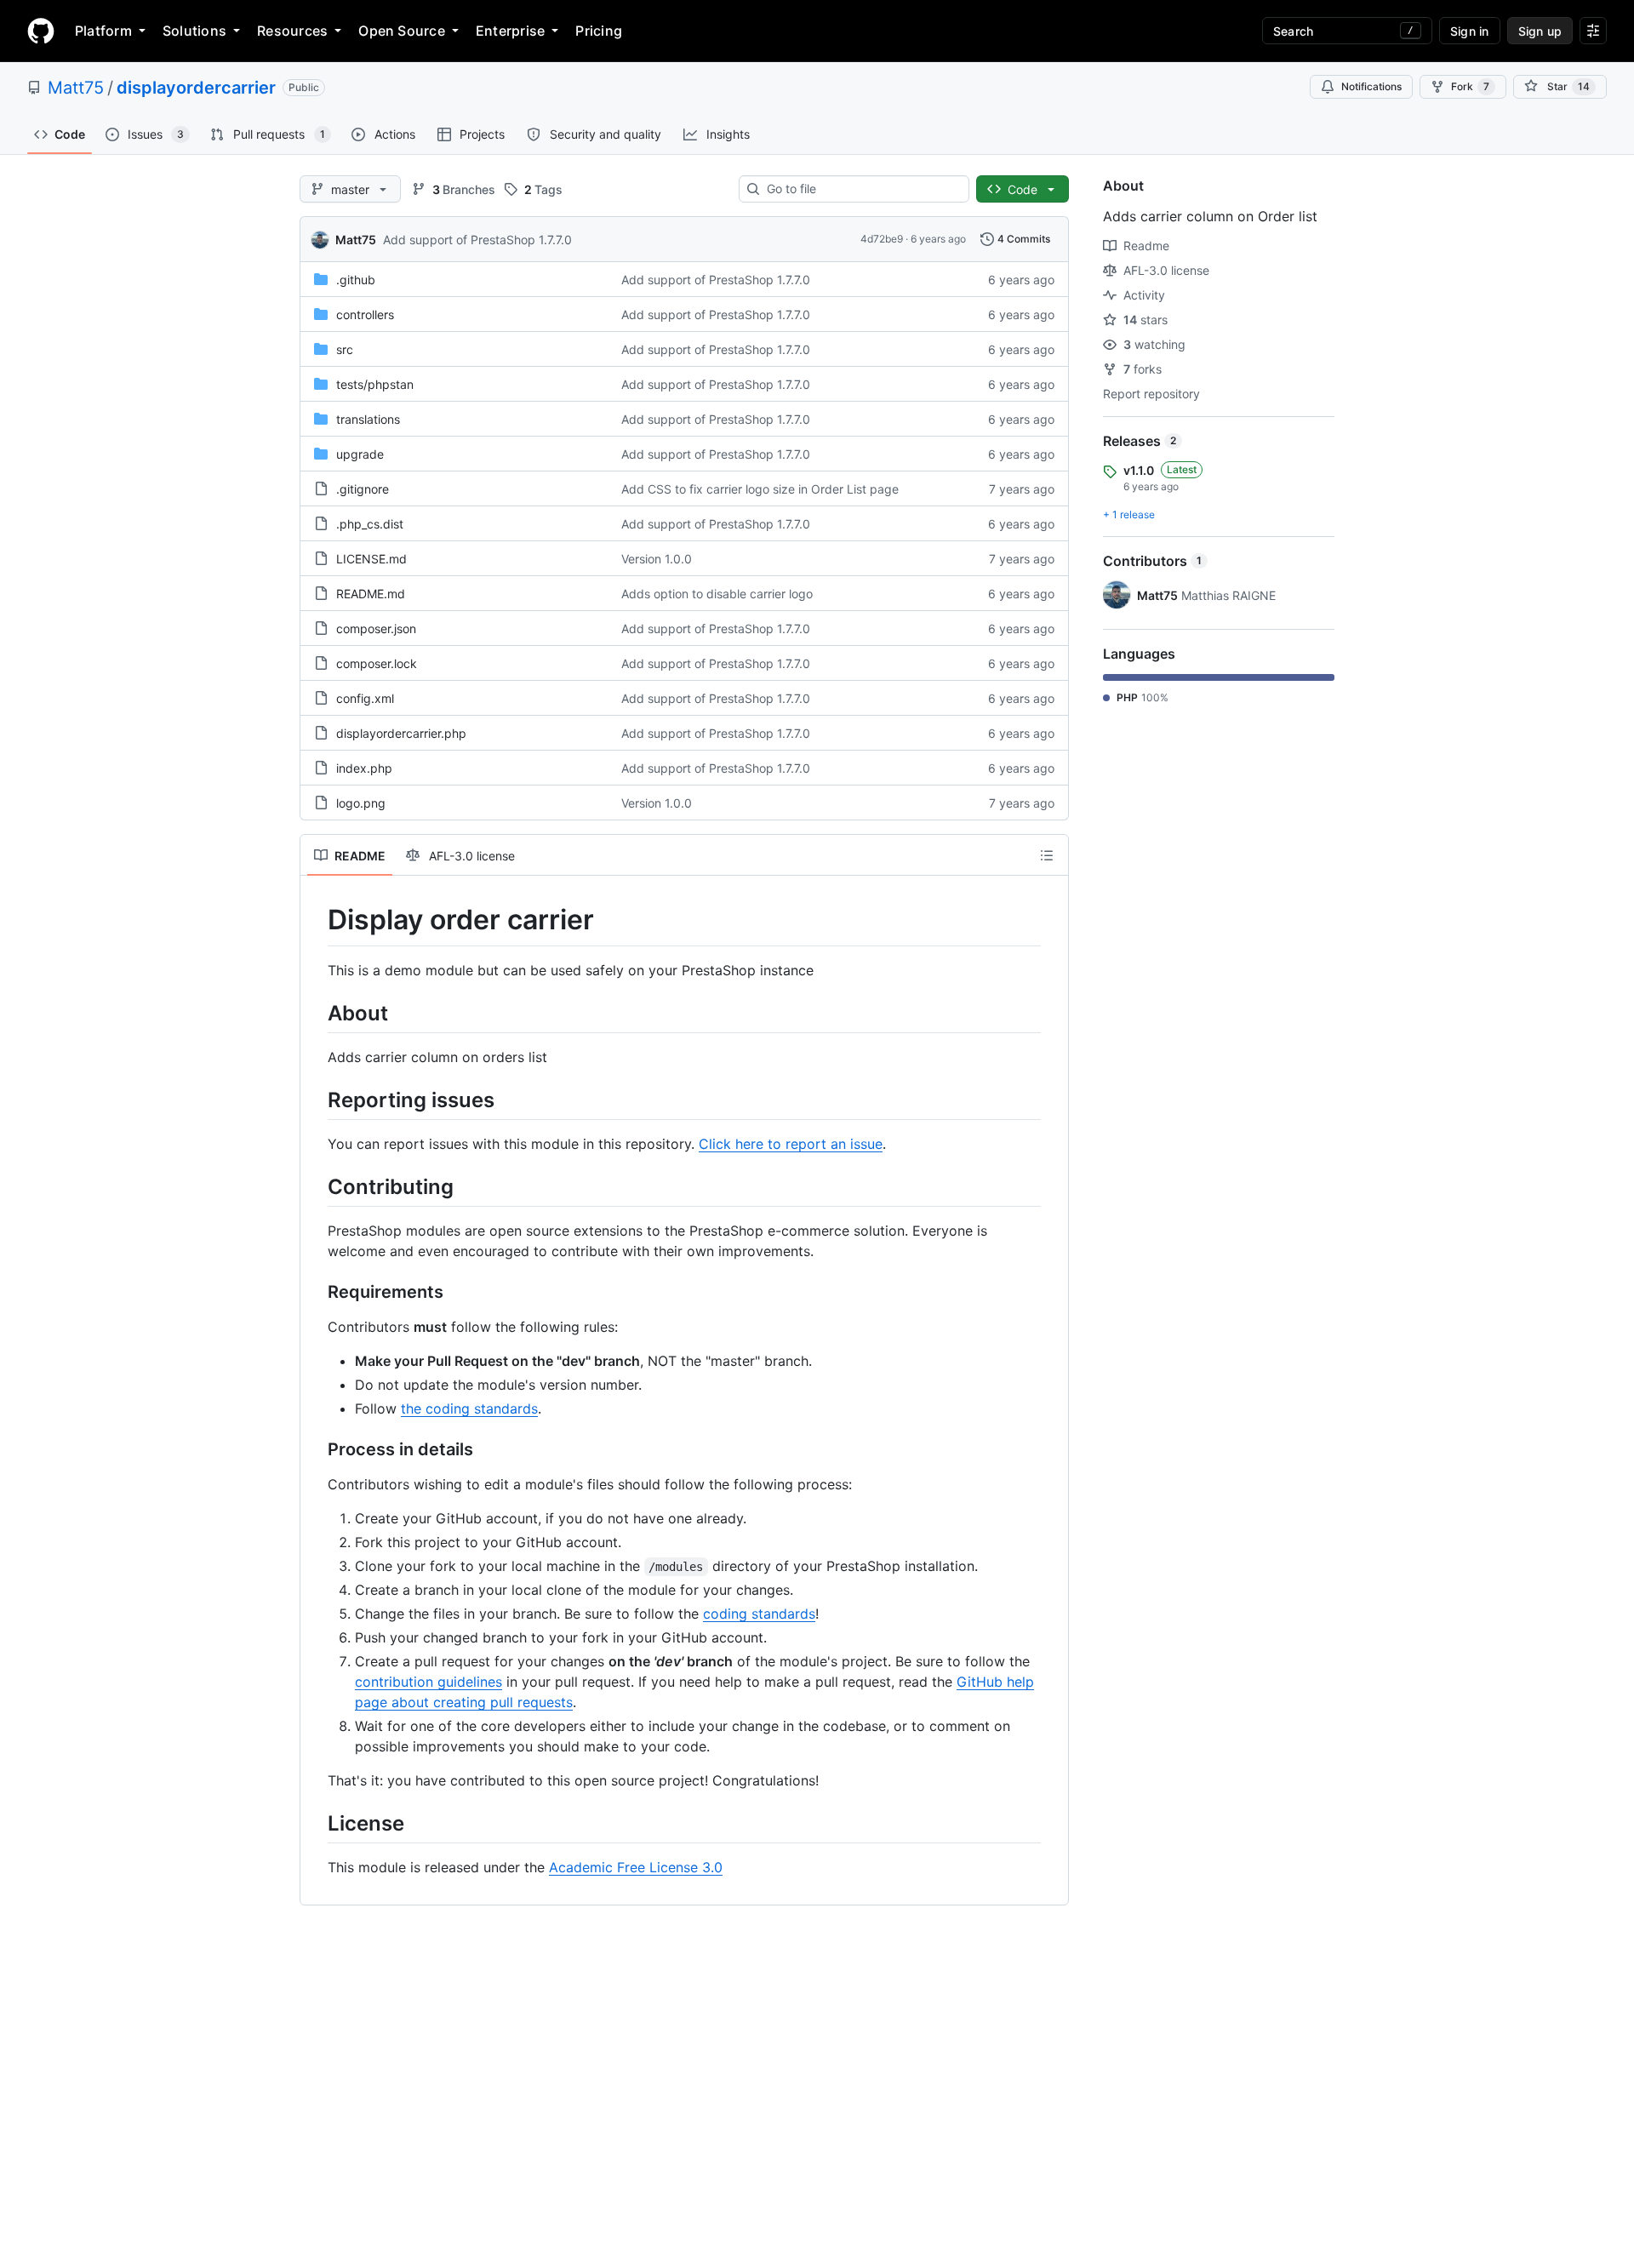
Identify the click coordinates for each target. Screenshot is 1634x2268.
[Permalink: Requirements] (316, 1293)
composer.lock (377, 663)
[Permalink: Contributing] (316, 1186)
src (345, 349)
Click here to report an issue (791, 1144)
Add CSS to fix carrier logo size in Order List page (760, 489)
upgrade (360, 454)
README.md (371, 594)
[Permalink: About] (316, 1013)
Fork (1470, 86)
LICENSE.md (371, 559)
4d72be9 (882, 239)
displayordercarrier (196, 88)
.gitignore (363, 489)
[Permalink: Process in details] (316, 1450)
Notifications (1371, 86)
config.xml (365, 698)
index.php (364, 768)
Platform (103, 31)
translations (368, 419)
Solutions (194, 31)
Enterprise (510, 31)
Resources (292, 31)
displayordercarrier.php (401, 733)
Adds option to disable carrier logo (717, 594)
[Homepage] (41, 31)
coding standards (759, 1614)
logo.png (361, 803)
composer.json (376, 628)
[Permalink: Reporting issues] (316, 1100)
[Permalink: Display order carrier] (316, 920)
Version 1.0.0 (657, 559)
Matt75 (76, 88)
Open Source (402, 31)
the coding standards (469, 1408)
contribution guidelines (428, 1682)
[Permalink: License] (316, 1823)
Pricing (599, 31)
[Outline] (1047, 855)
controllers (365, 314)
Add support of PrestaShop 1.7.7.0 (477, 240)
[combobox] (861, 189)
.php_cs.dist (370, 524)
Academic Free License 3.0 (636, 1867)
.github (356, 280)
